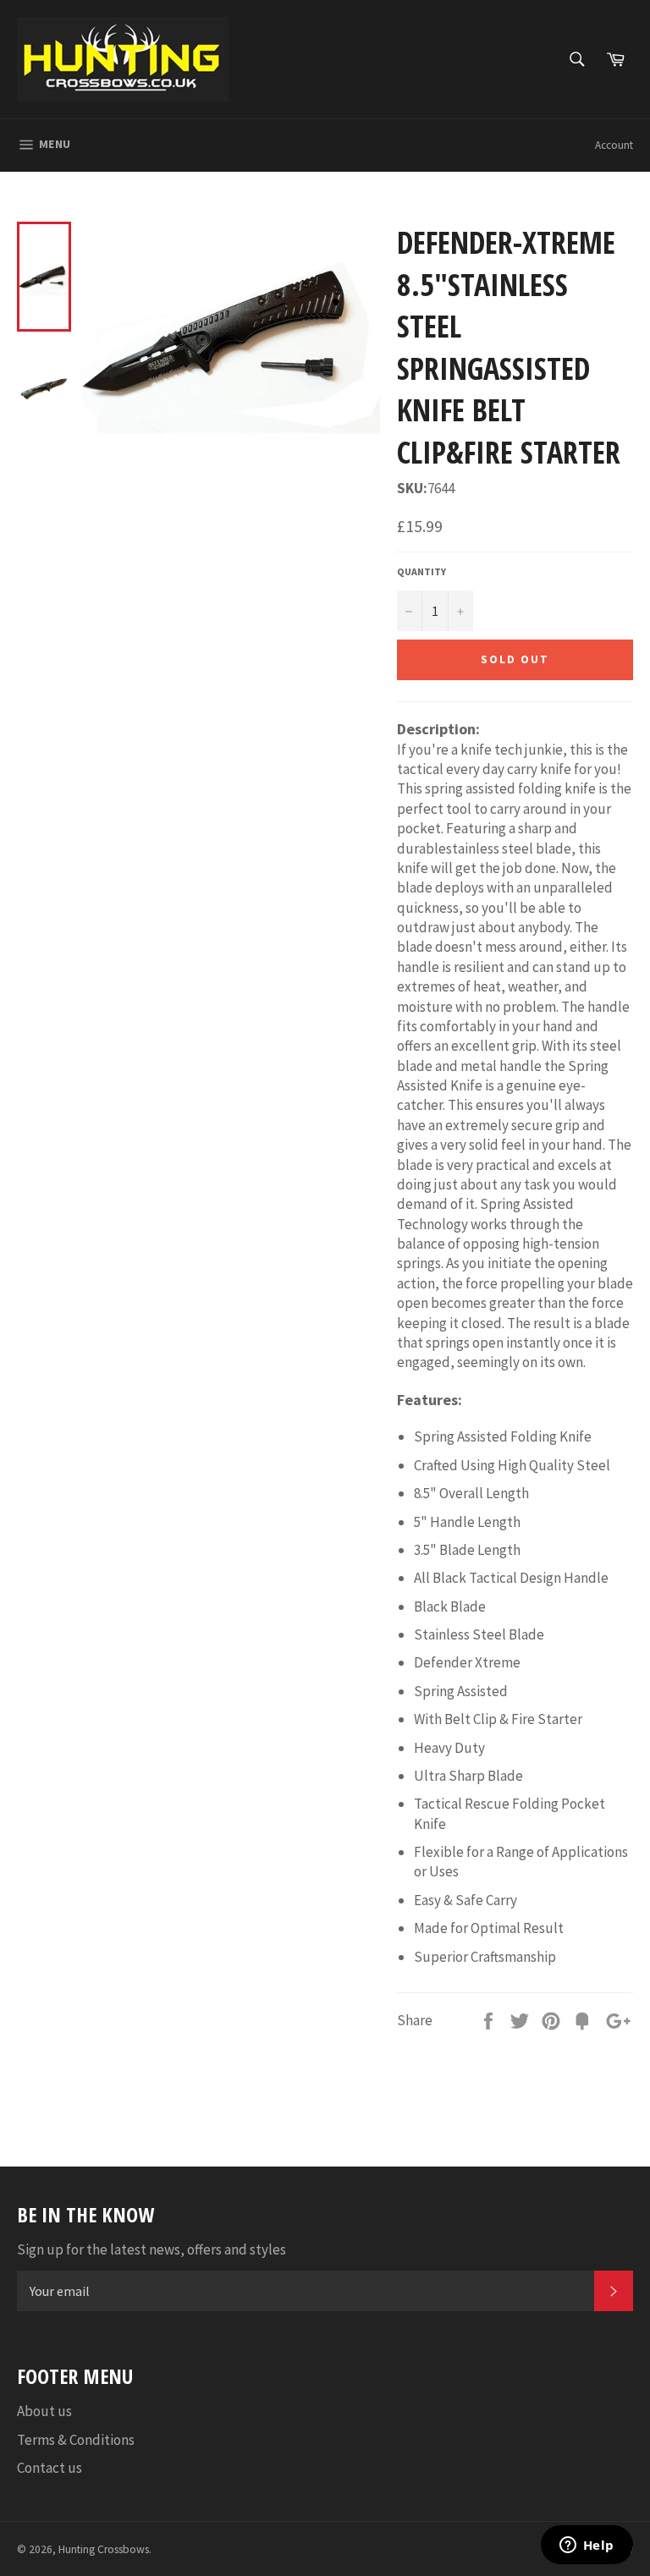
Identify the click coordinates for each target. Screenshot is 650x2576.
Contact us (50, 2468)
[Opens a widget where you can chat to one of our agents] (587, 2546)
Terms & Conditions (76, 2440)
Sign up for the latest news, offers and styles (151, 2249)
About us (44, 2411)
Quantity (421, 571)
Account (614, 145)
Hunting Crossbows (104, 2549)
